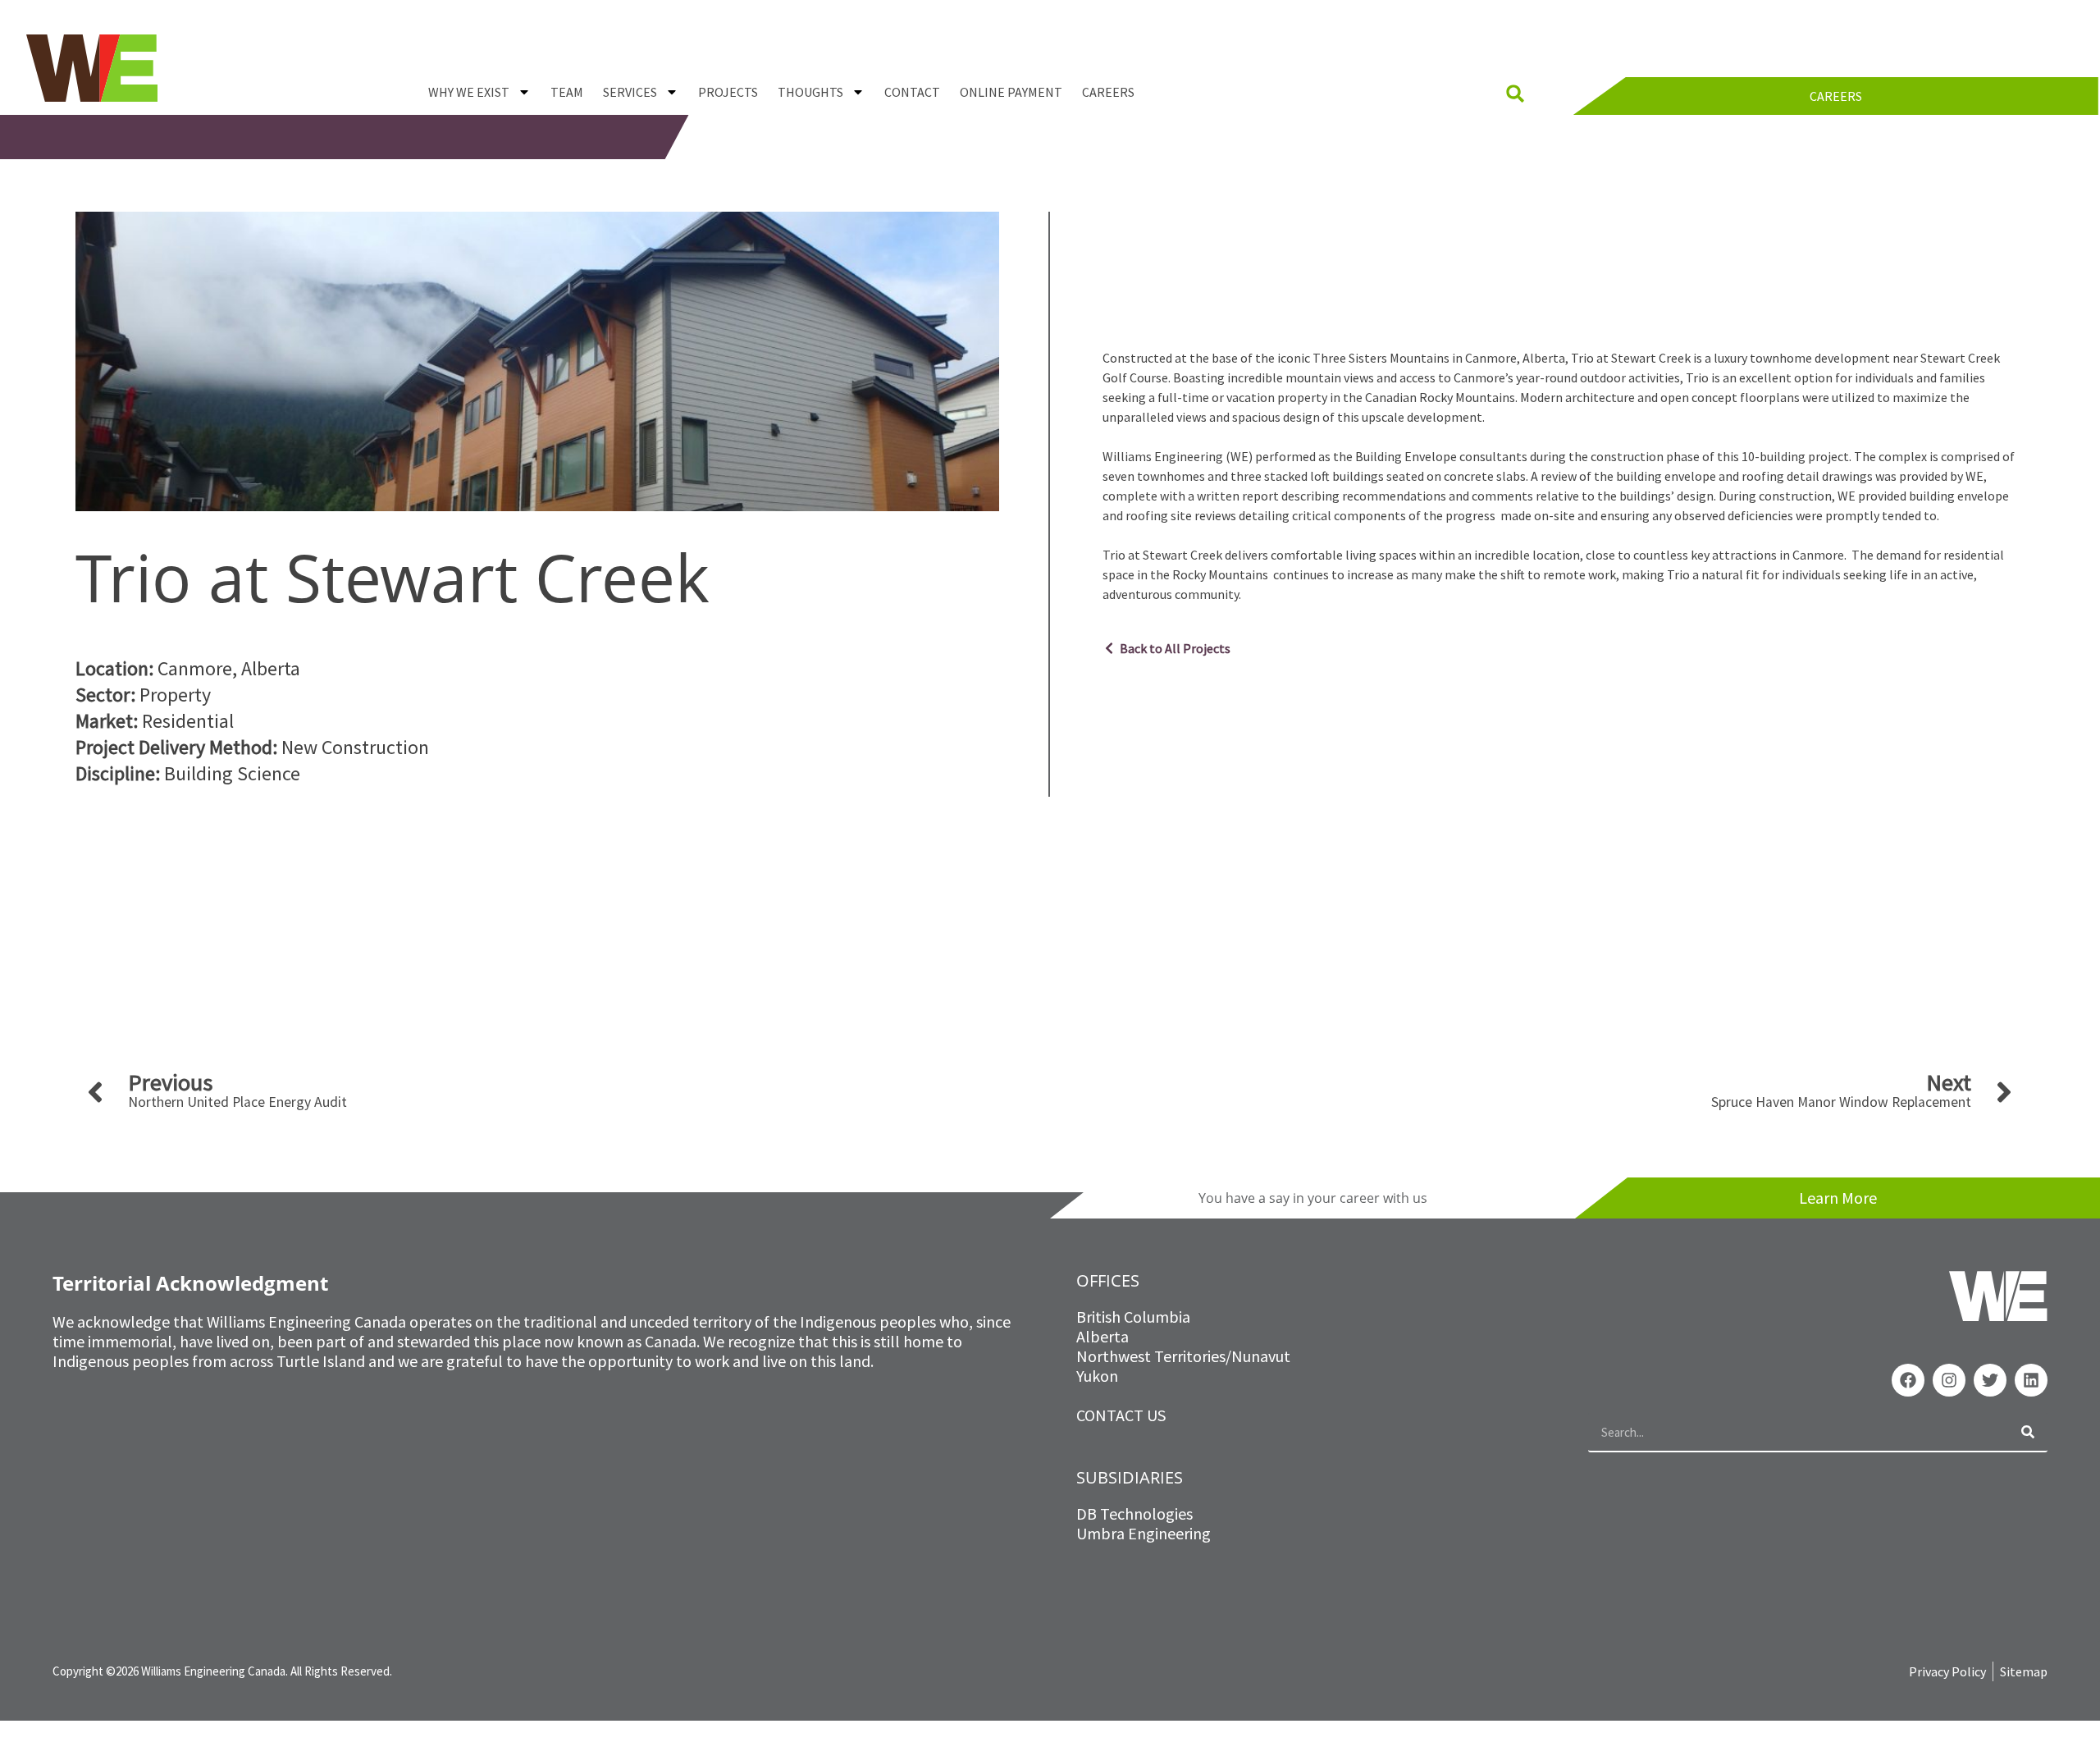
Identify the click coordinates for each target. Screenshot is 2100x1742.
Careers (1108, 92)
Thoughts (810, 92)
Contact (912, 92)
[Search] (2028, 1432)
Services (630, 92)
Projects (728, 92)
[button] (1515, 94)
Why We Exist (469, 92)
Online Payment (1011, 92)
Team (567, 92)
